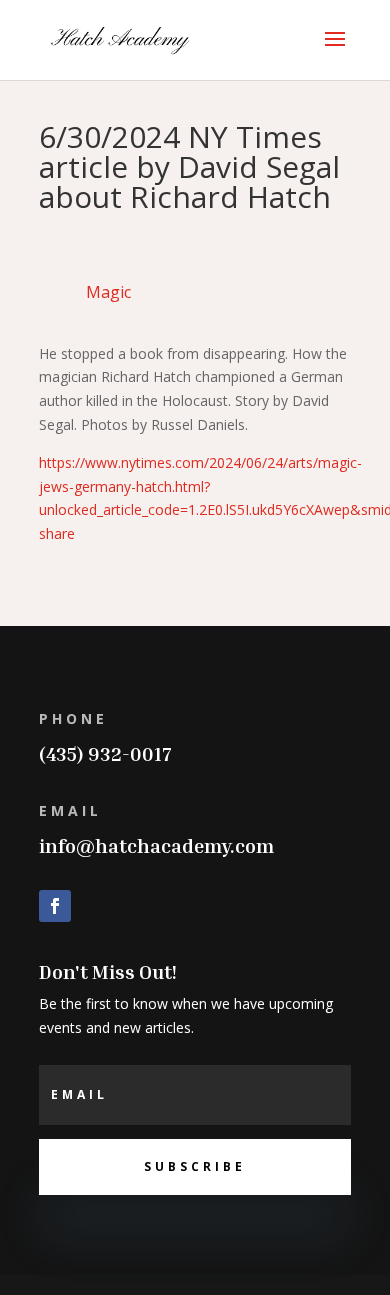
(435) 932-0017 (105, 753)
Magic (108, 292)
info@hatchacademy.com (156, 845)
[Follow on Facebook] (55, 906)
